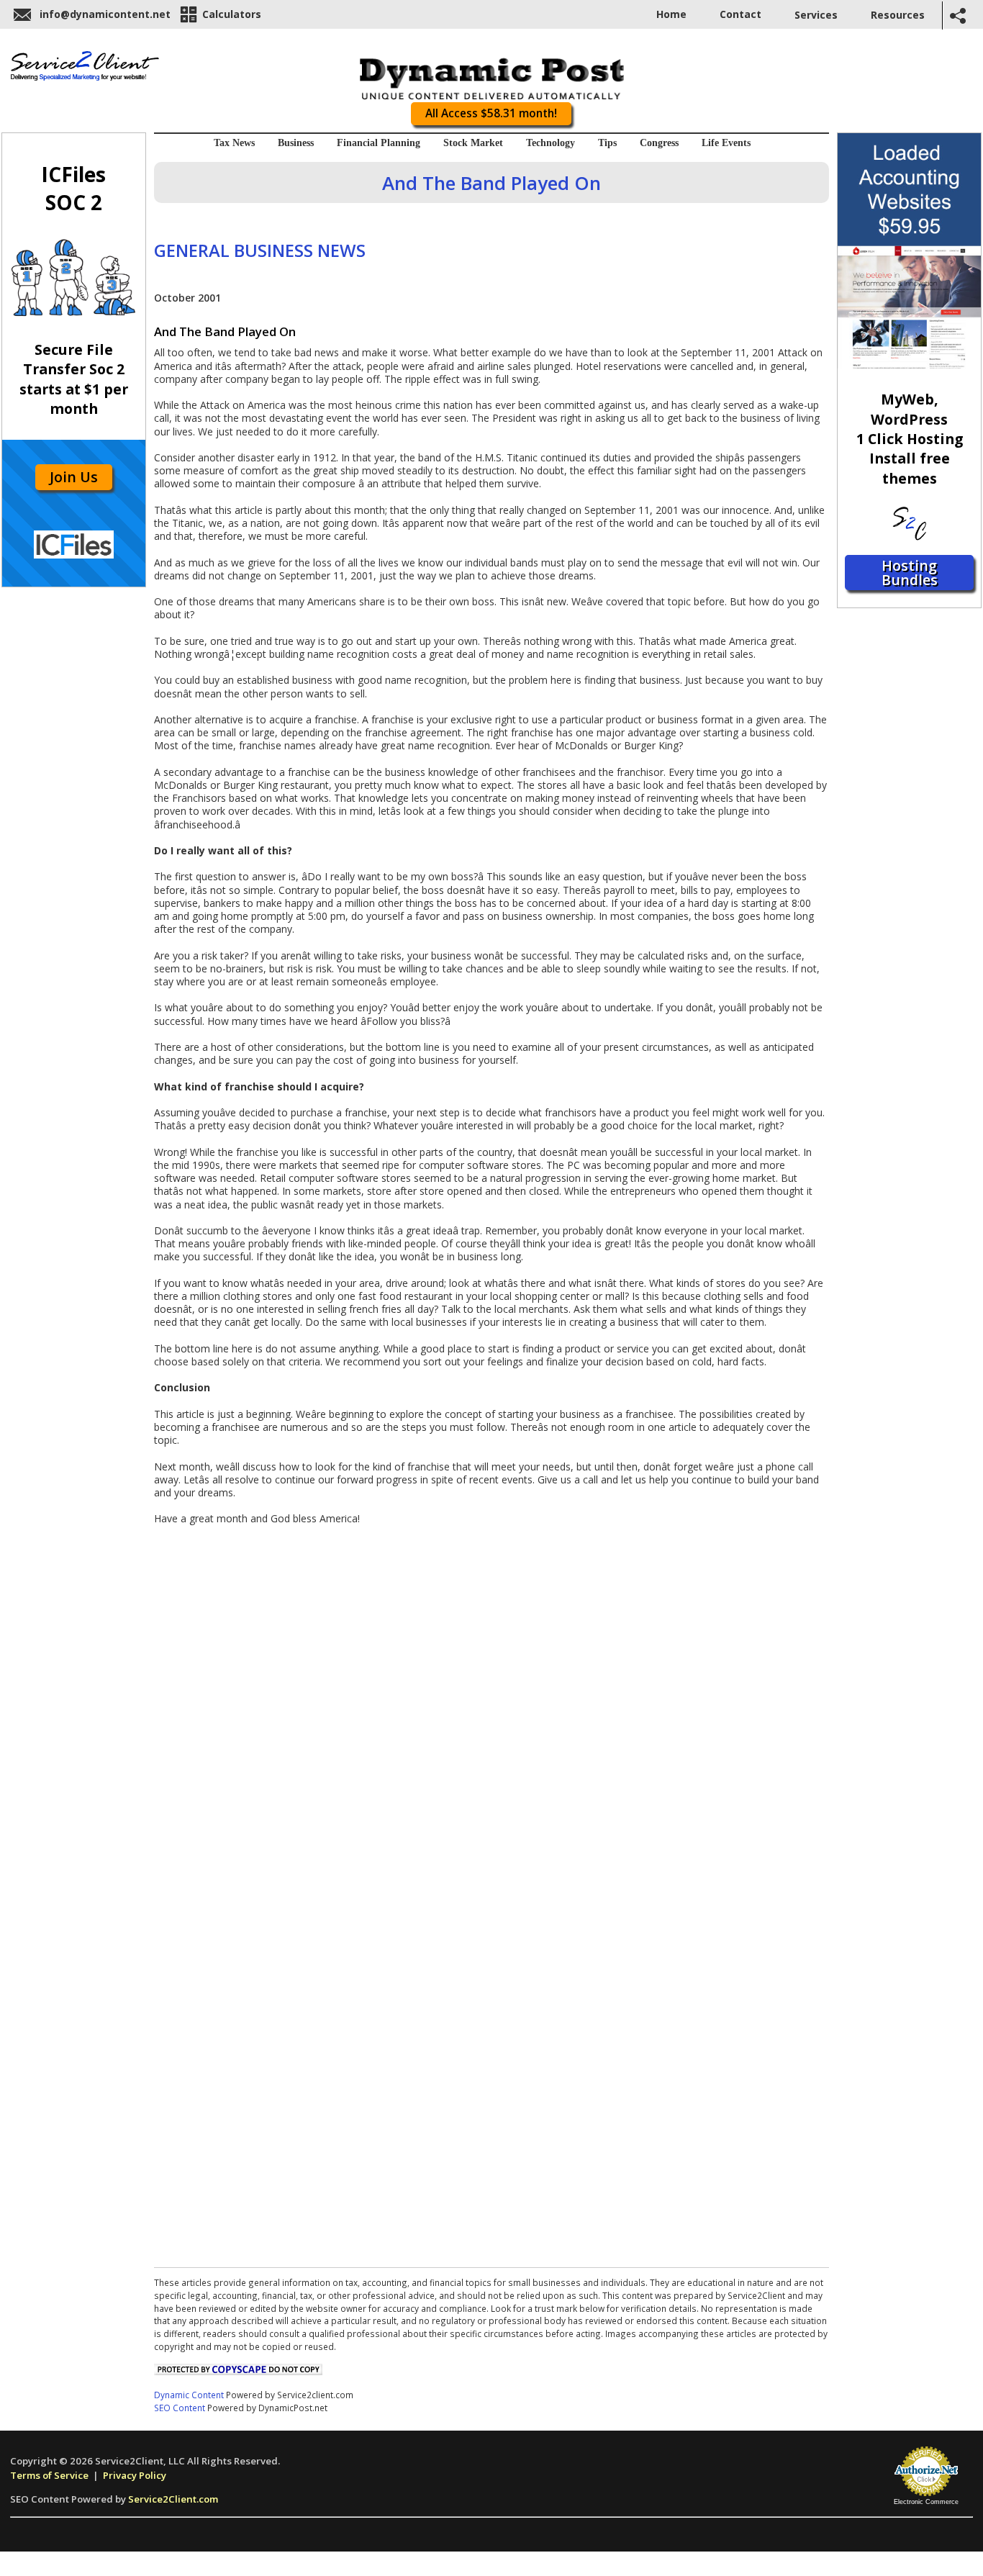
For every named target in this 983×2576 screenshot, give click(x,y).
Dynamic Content (189, 2395)
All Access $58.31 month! (491, 113)
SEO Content (180, 2408)
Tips (607, 143)
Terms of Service (49, 2475)
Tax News (234, 143)
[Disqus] (491, 1706)
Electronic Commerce (926, 2502)
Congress (659, 143)
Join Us (74, 477)
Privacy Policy (135, 2475)
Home (671, 14)
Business (296, 143)
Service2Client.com (173, 2499)
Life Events (726, 143)
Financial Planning (379, 143)
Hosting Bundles (910, 573)
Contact (740, 14)
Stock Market (473, 143)
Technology (551, 143)
